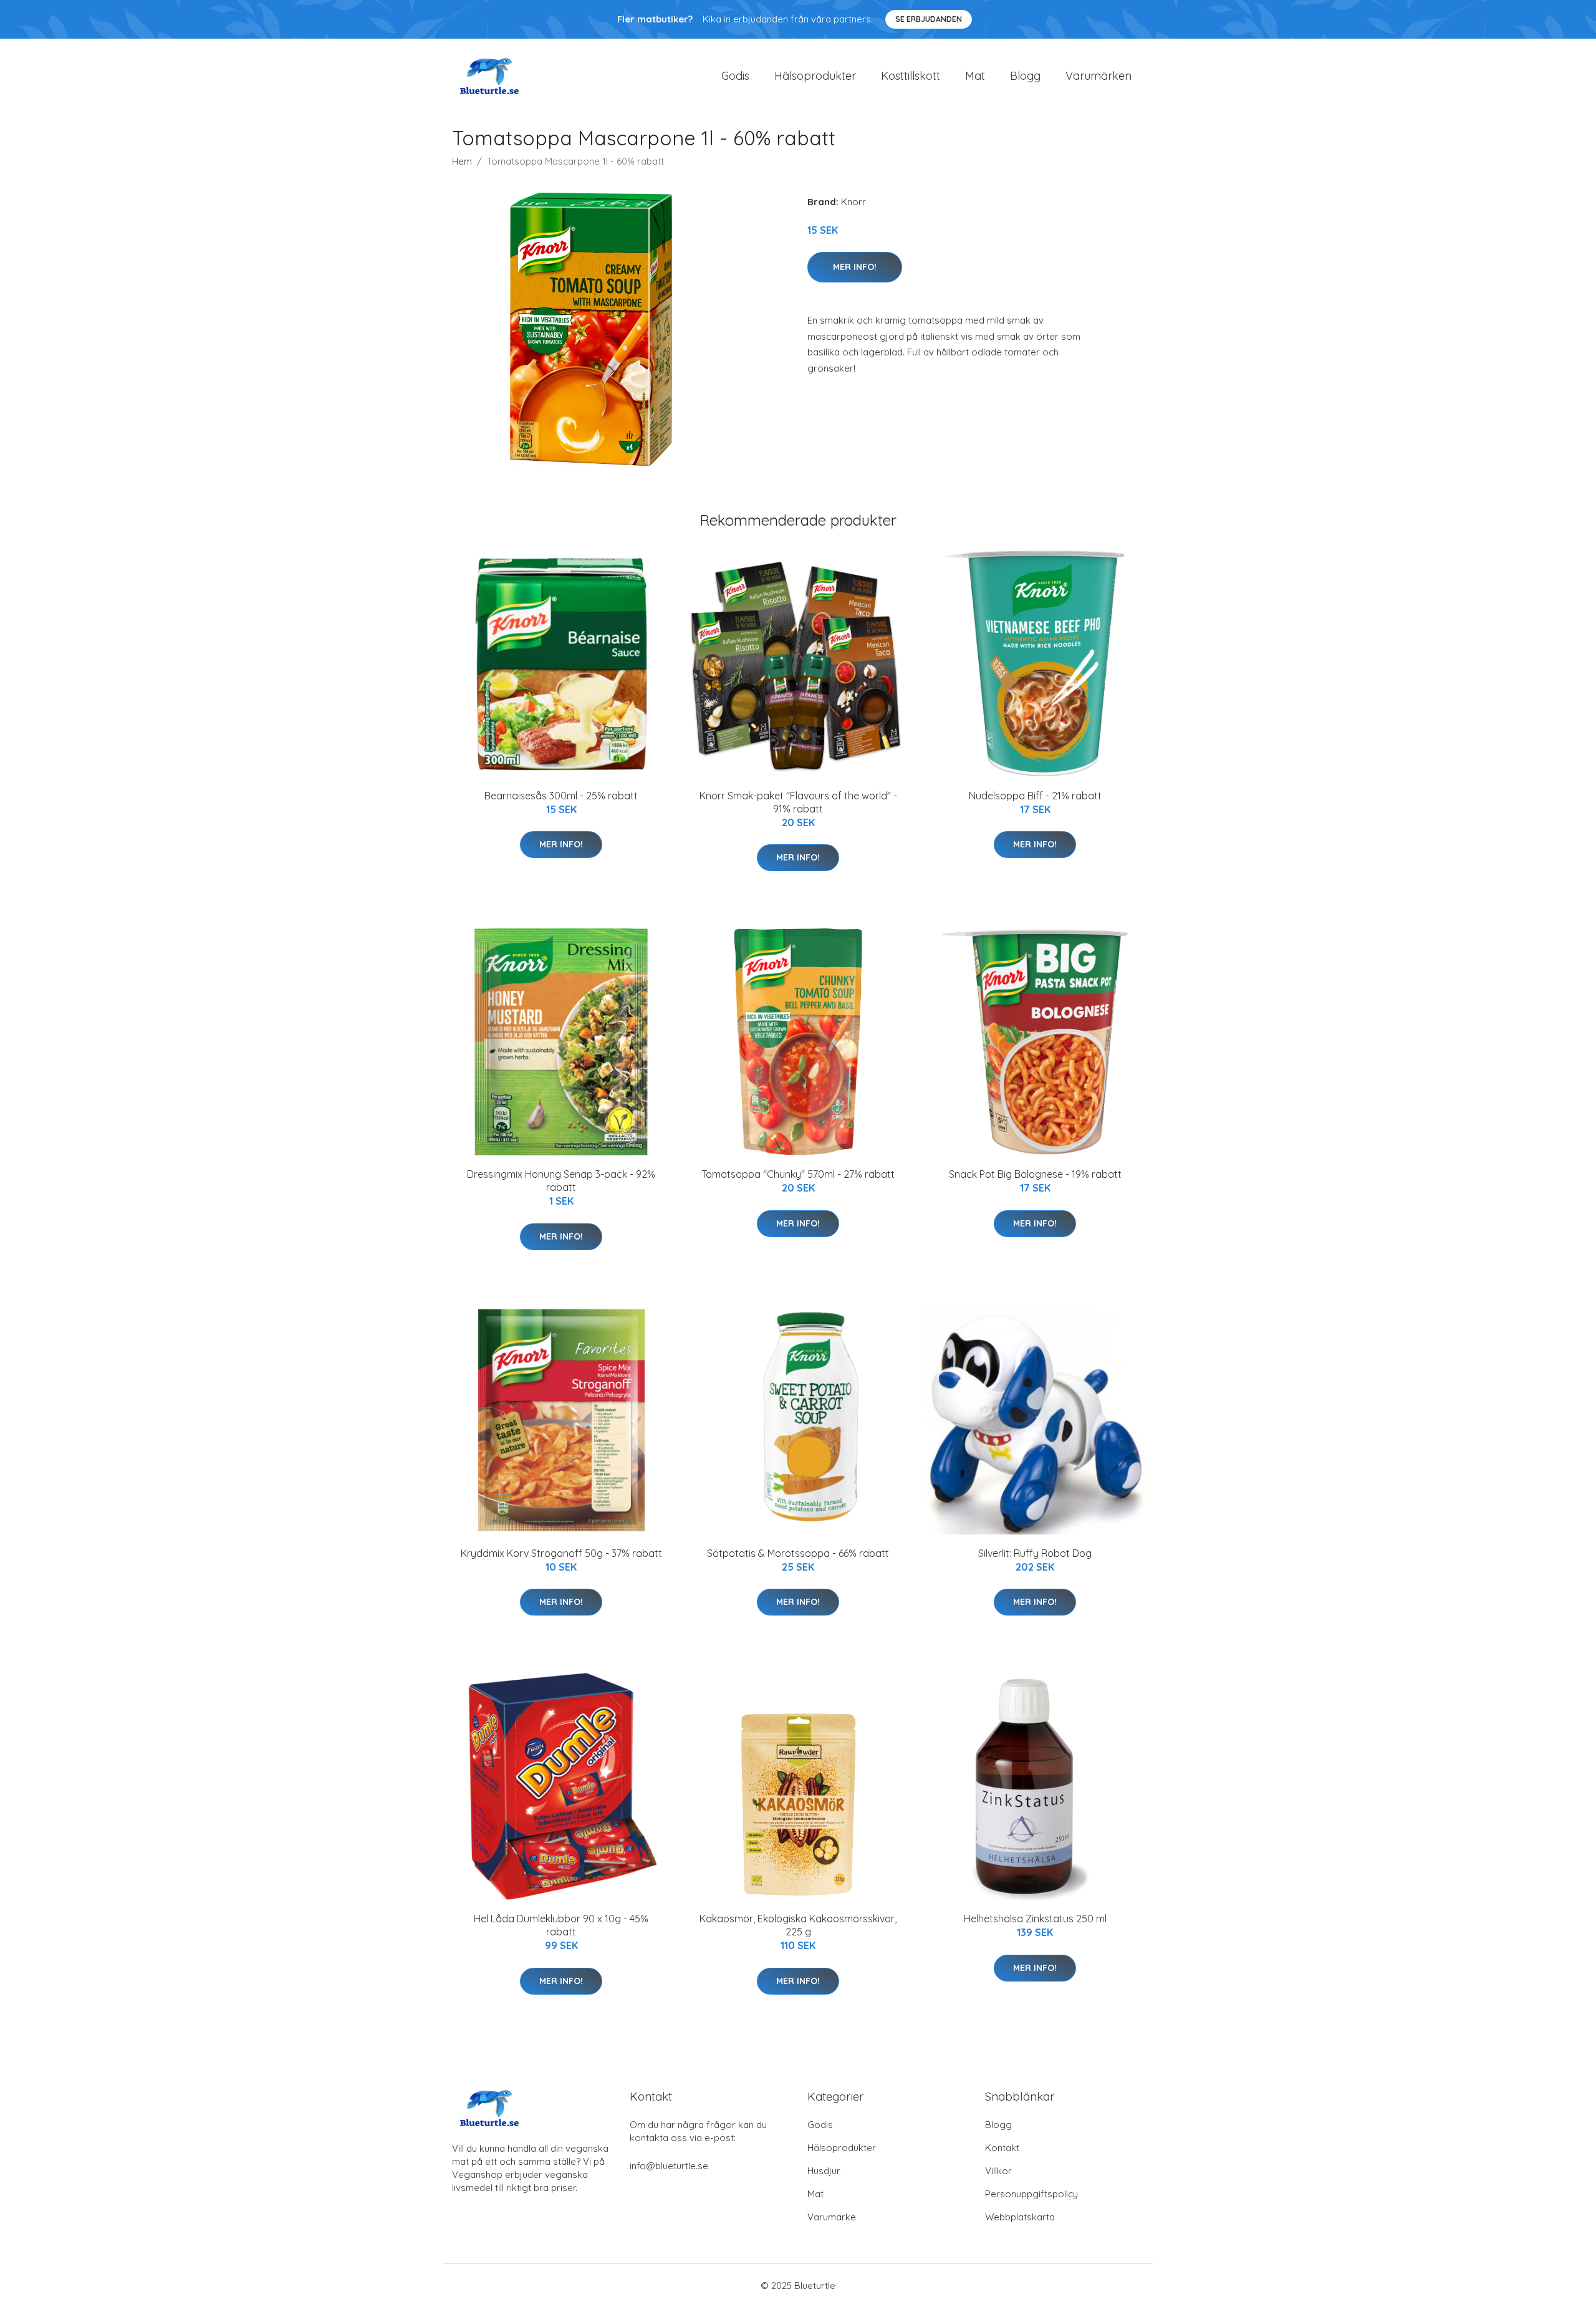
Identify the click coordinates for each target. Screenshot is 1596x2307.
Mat (975, 76)
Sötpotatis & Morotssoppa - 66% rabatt (798, 1553)
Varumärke (832, 2217)
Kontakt (1002, 2148)
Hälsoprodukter (815, 76)
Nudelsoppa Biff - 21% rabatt (1035, 796)
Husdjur (824, 2171)
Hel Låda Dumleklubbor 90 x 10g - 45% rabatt (561, 1925)
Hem (462, 161)
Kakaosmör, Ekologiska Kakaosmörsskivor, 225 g (798, 1925)
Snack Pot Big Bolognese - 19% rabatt (1035, 1174)
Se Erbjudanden (929, 19)
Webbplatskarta (1020, 2217)
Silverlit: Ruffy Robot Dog (1035, 1553)
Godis (735, 76)
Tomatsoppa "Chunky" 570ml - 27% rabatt (798, 1174)
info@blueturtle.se (669, 2166)
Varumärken (1098, 76)
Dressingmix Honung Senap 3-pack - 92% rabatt (561, 1181)
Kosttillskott (911, 76)
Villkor (998, 2171)
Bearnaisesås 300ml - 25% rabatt (561, 796)
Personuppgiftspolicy (1031, 2194)
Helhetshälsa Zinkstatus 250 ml (1035, 1919)
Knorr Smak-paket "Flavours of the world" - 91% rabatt (798, 802)
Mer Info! (855, 267)
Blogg (1025, 76)
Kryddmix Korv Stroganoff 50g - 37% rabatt (561, 1553)
